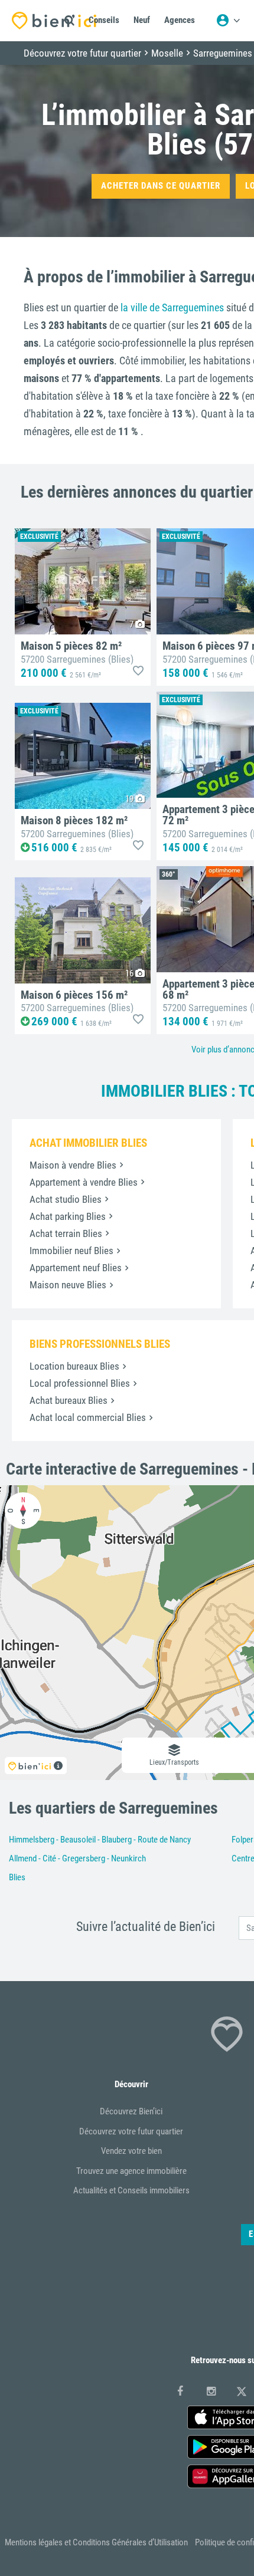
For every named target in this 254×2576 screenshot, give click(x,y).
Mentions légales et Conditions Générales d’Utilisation (96, 2542)
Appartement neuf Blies (76, 1268)
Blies (17, 1877)
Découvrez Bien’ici (131, 2111)
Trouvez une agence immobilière (131, 2171)
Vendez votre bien (131, 2151)
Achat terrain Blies (66, 1233)
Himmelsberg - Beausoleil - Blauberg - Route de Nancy (100, 1840)
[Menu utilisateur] (228, 21)
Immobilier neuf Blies (71, 1251)
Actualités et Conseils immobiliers (131, 2190)
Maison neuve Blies (68, 1285)
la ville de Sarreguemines (172, 307)
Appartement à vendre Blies (84, 1182)
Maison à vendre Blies (73, 1165)
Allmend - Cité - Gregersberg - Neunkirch (77, 1858)
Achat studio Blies (66, 1199)
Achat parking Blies (68, 1216)
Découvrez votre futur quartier (131, 2131)
